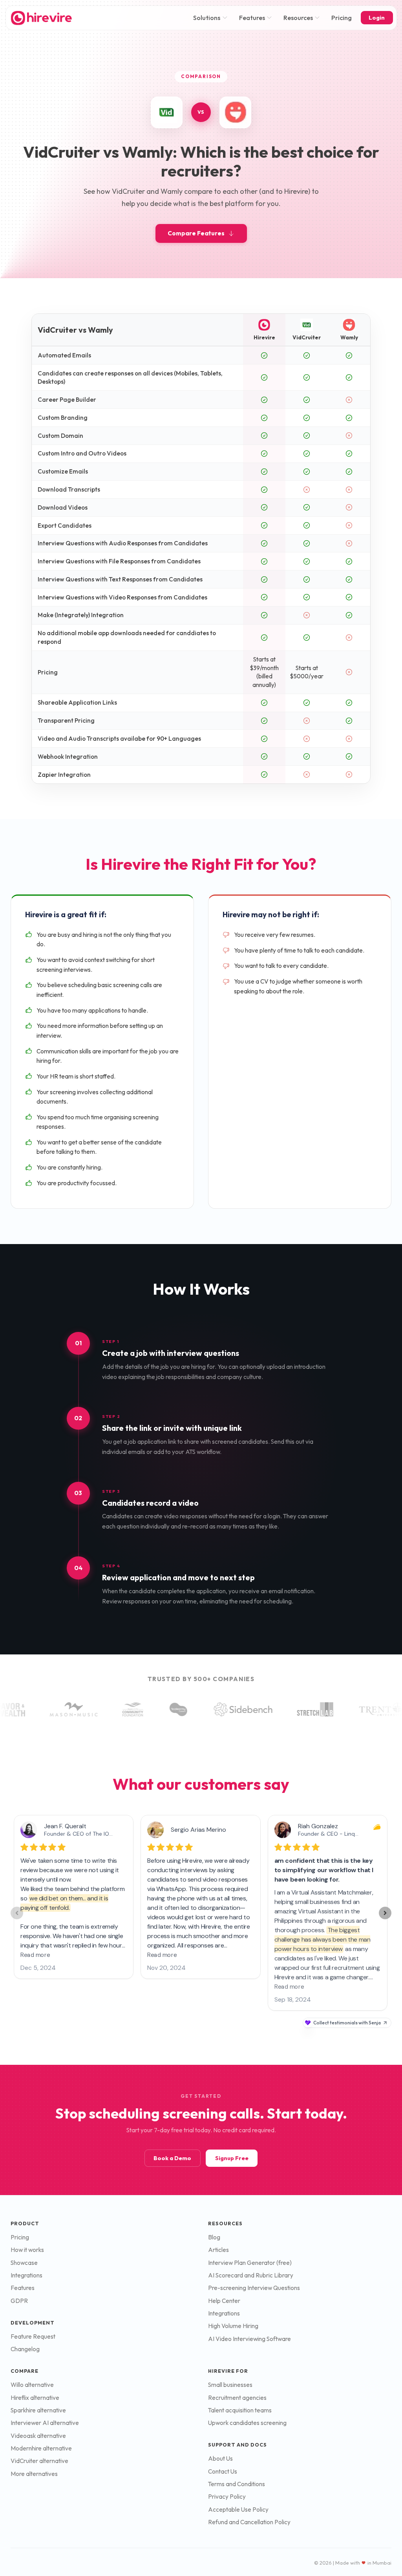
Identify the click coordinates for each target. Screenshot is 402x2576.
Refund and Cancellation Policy (249, 2522)
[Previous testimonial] (17, 1913)
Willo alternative (32, 2385)
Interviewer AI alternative (45, 2423)
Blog (214, 2237)
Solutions (207, 18)
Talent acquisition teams (240, 2410)
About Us (220, 2458)
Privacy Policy (227, 2497)
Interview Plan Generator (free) (250, 2263)
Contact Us (223, 2471)
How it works (27, 2250)
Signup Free (232, 2158)
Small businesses (230, 2385)
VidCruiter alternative (39, 2461)
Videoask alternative (38, 2436)
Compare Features (196, 233)
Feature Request (33, 2336)
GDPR (19, 2301)
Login (377, 18)
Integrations (26, 2275)
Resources (298, 18)
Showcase (24, 2263)
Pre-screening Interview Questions (254, 2288)
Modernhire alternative (41, 2448)
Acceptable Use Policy (238, 2510)
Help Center (224, 2301)
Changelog (25, 2349)
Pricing (342, 18)
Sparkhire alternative (38, 2410)
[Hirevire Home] (41, 18)
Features (252, 18)
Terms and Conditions (237, 2484)
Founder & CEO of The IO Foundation (92, 1834)
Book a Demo (172, 2158)
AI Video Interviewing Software (249, 2339)
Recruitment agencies (237, 2398)
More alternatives (34, 2474)
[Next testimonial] (385, 1913)
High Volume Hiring (233, 2326)
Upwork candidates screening (247, 2423)
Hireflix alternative (35, 2398)
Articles (218, 2250)
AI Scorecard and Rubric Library (251, 2275)
